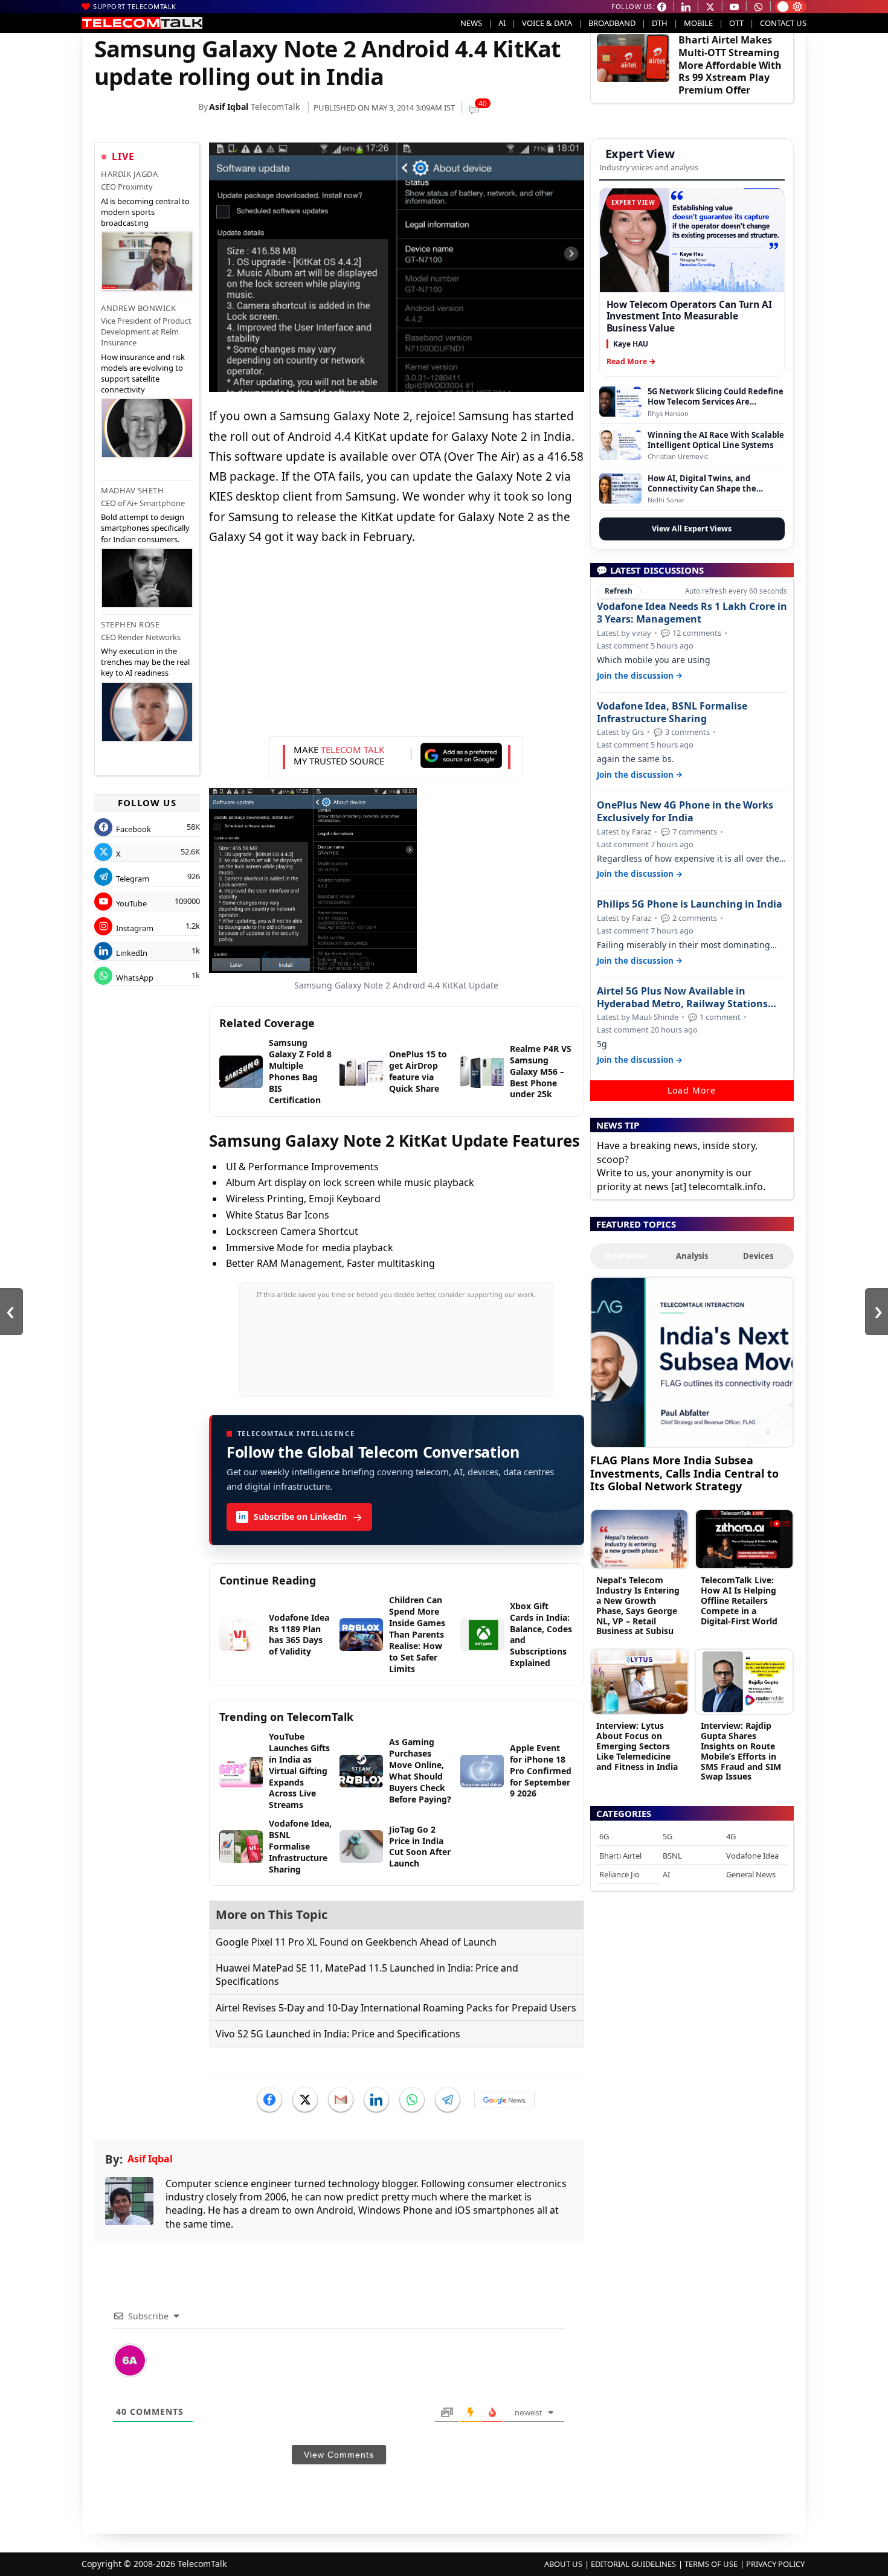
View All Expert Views (692, 529)
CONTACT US (783, 23)
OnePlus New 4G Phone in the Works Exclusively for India (685, 812)
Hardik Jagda (129, 174)
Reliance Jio (619, 1874)
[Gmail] (341, 2100)
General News (751, 1874)
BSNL (672, 1856)
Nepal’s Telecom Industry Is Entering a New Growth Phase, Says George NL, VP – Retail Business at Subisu (638, 1605)
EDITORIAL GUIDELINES (633, 2564)
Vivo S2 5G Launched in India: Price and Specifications (338, 2034)
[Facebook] (269, 2100)
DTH (660, 23)
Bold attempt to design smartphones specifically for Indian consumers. (145, 528)
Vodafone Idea (752, 1856)
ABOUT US (563, 2564)
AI (502, 23)
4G (731, 1836)
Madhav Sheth (132, 490)
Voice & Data (547, 23)
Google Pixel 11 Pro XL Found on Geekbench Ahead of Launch (356, 1942)
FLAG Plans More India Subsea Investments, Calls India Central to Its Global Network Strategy (684, 1473)
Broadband (612, 23)
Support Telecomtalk (135, 6)
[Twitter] (305, 2100)
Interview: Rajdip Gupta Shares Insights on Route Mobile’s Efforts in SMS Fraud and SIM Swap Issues (741, 1751)
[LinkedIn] (376, 2100)
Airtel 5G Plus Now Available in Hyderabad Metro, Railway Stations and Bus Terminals (682, 998)
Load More (692, 1090)
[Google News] (504, 2100)
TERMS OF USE (711, 2564)
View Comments (339, 2455)
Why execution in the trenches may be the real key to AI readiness (145, 662)
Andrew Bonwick (138, 308)
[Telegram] (448, 2100)
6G (604, 1836)
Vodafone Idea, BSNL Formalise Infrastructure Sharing (672, 713)
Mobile (698, 23)
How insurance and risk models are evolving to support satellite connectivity (143, 373)
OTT (736, 23)
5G (668, 1836)
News (471, 23)
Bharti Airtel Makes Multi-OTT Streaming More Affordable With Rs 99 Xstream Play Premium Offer (730, 65)
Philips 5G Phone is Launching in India (690, 904)
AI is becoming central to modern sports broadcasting (145, 212)
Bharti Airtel (620, 1856)
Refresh (619, 591)
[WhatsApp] (412, 2100)
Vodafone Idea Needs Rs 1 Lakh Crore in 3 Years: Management (692, 613)
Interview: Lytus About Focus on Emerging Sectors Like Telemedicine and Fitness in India (637, 1746)
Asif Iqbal (229, 107)
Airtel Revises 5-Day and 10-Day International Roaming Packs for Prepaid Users (396, 2008)
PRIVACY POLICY (775, 2564)
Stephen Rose (130, 624)
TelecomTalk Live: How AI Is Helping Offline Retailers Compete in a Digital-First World (739, 1600)
